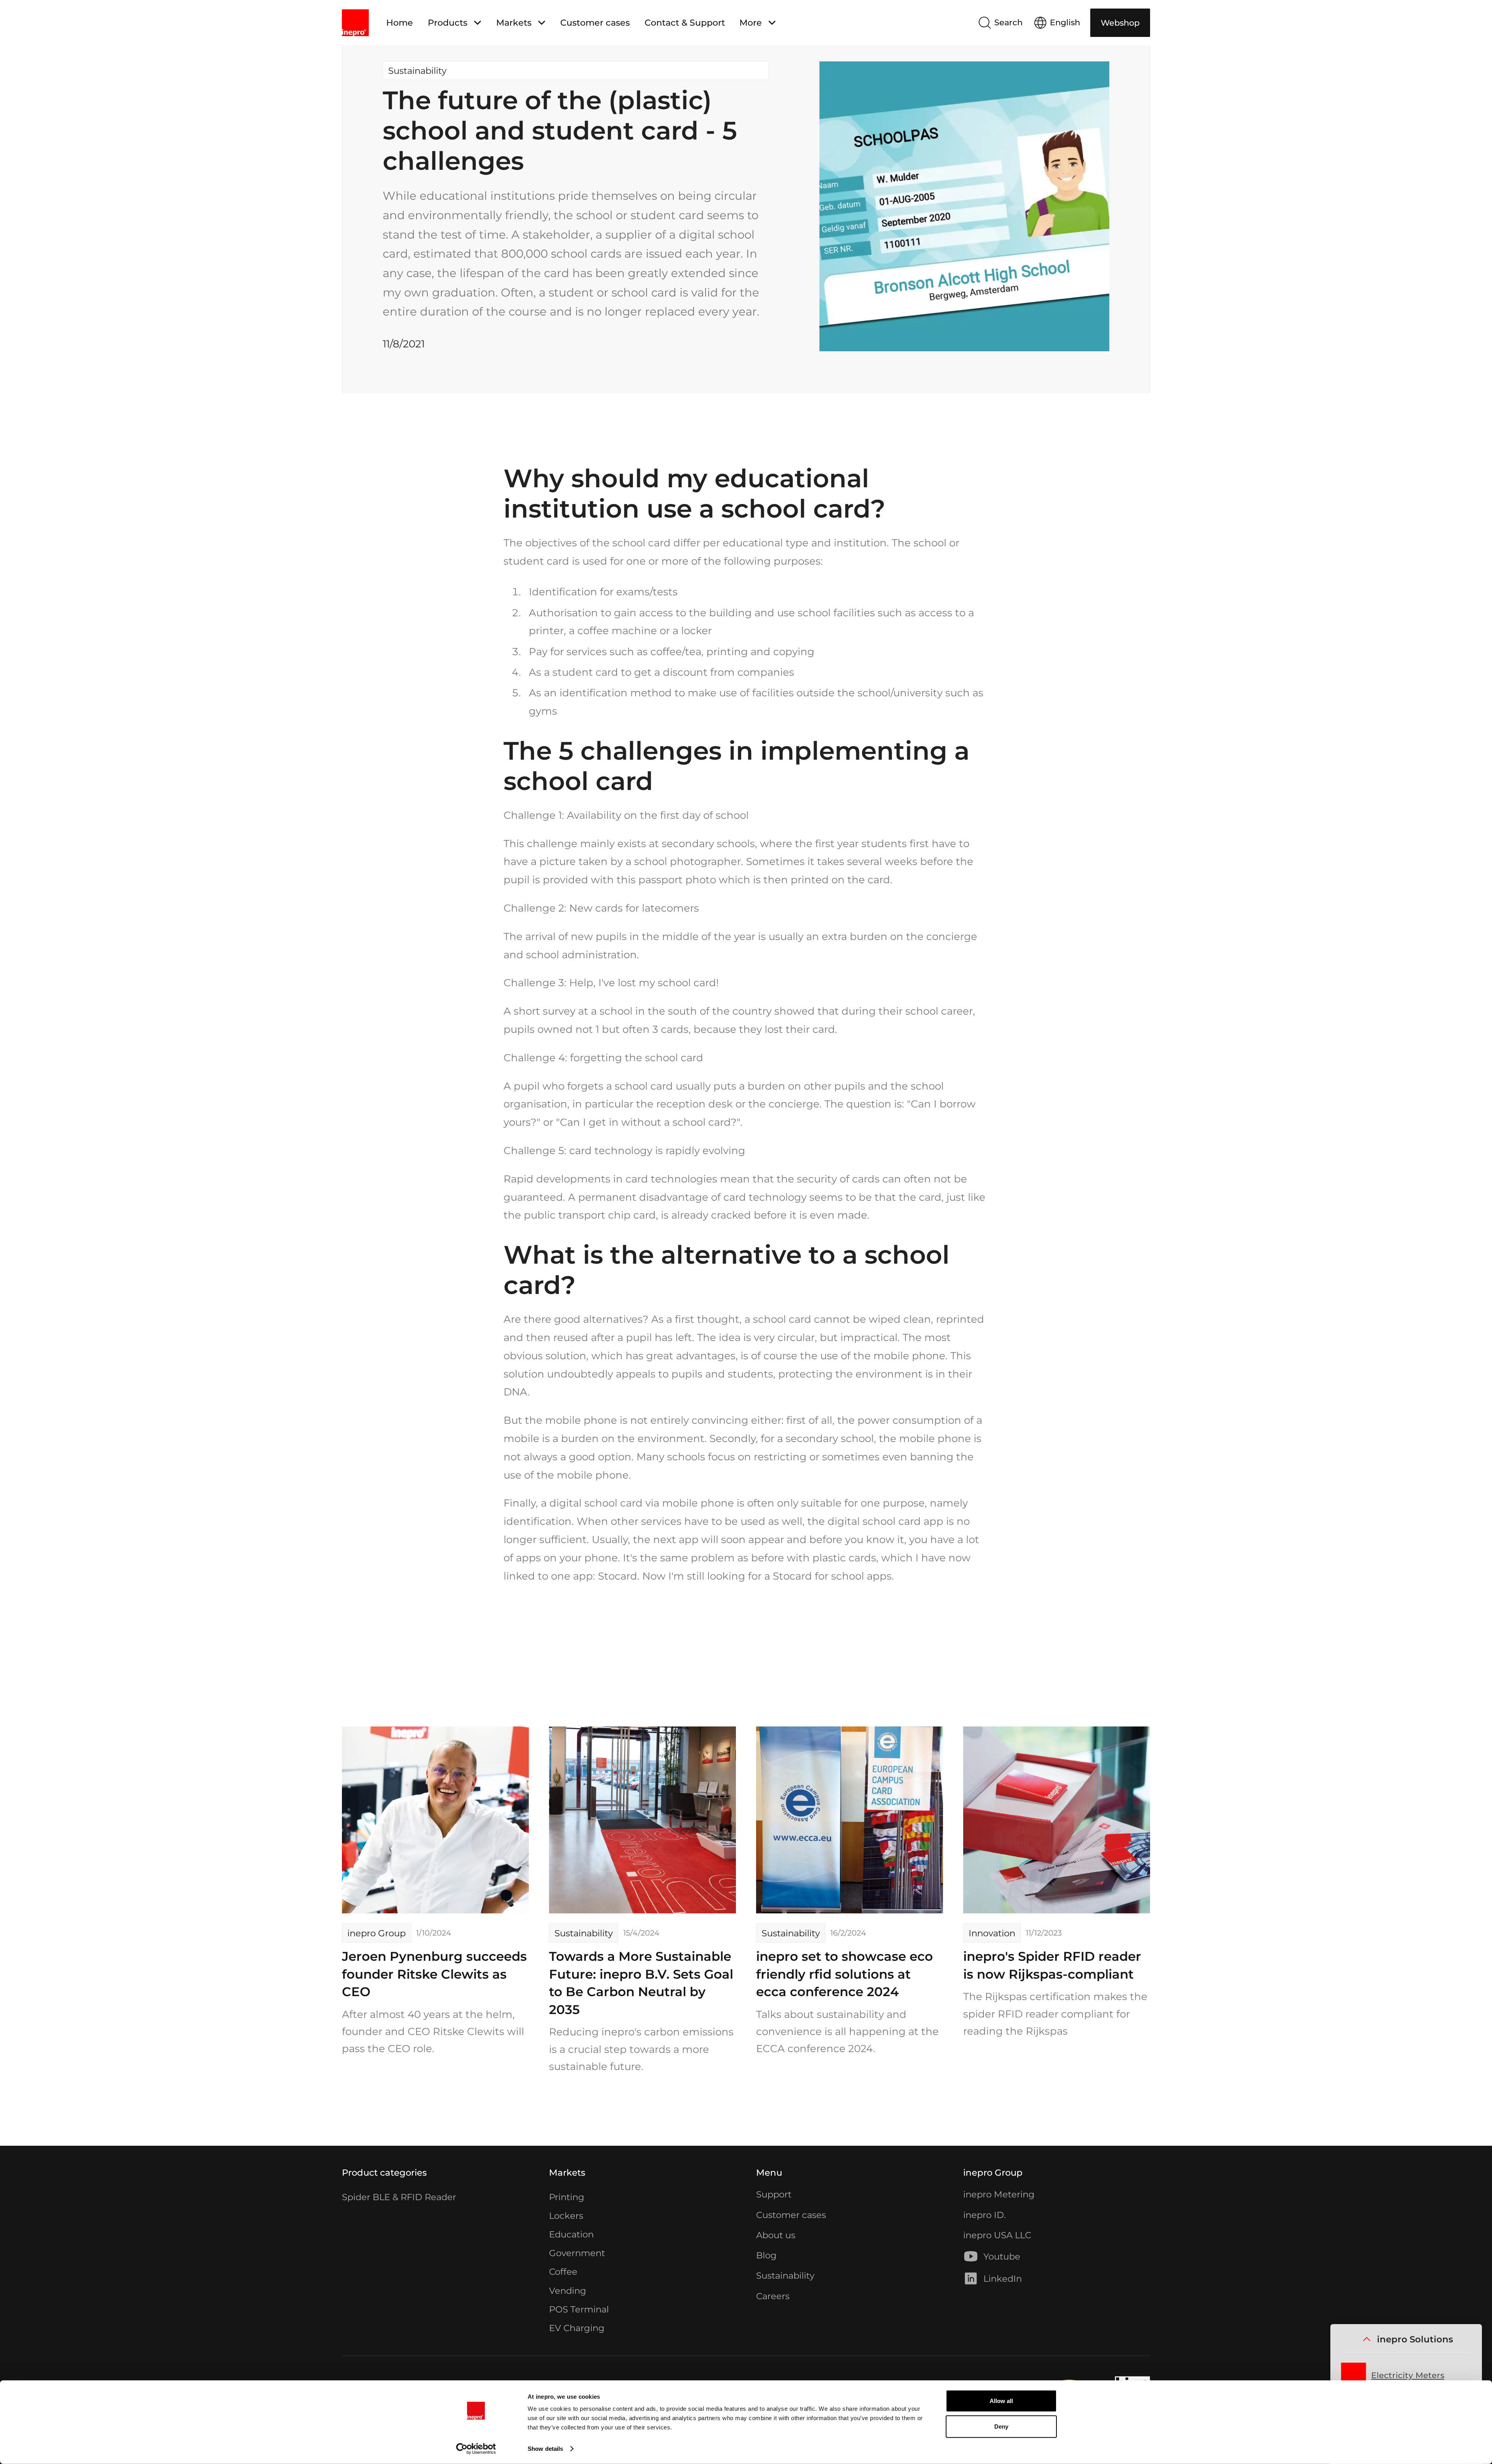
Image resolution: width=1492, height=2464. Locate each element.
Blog (766, 2255)
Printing (567, 2197)
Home (400, 23)
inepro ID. (985, 2215)
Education (571, 2234)
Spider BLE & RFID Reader (399, 2197)
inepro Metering (999, 2194)
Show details (545, 2449)
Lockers (566, 2216)
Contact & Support (685, 23)
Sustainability (785, 2276)
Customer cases (595, 23)
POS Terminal (579, 2309)
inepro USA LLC (997, 2235)
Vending (568, 2291)
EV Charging (577, 2328)
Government (577, 2253)
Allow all (1001, 2401)
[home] (355, 23)
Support (774, 2194)
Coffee (563, 2272)
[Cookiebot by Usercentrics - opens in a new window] (476, 2449)
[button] (454, 23)
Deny (1001, 2426)
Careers (773, 2296)
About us (776, 2235)
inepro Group (993, 2173)
